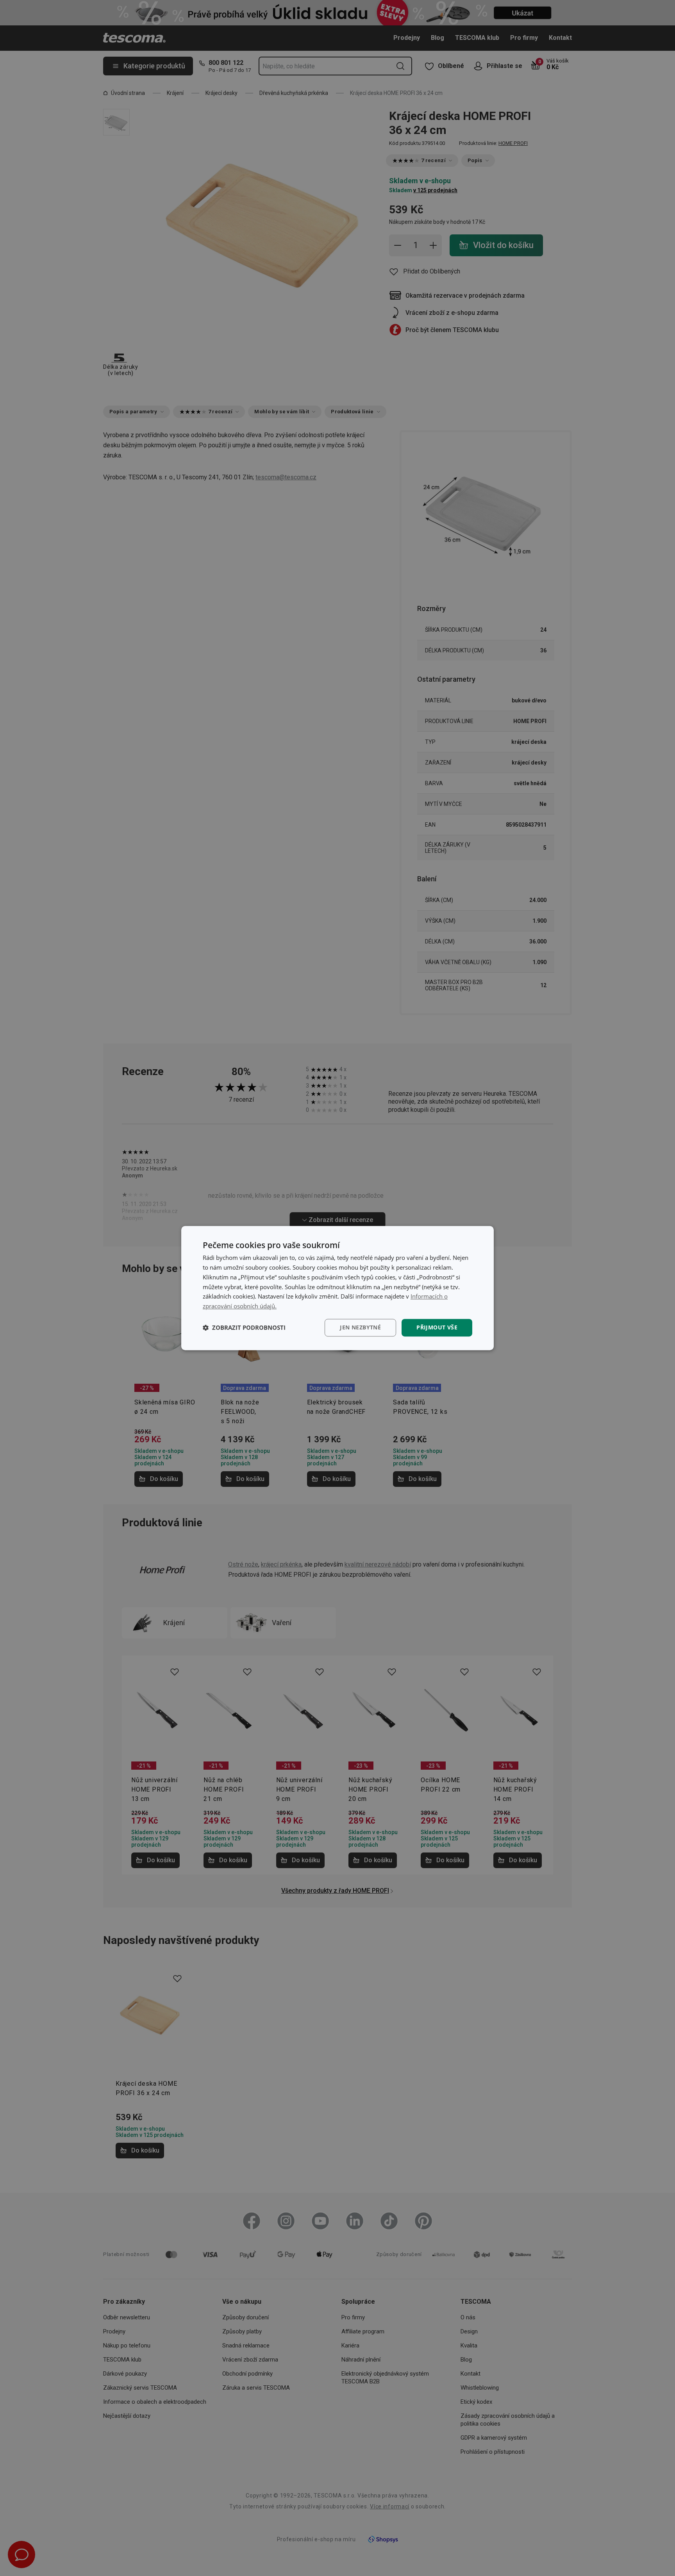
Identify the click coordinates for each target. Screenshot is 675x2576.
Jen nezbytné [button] (360, 1327)
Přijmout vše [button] (437, 1327)
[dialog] (337, 1288)
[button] (244, 1327)
